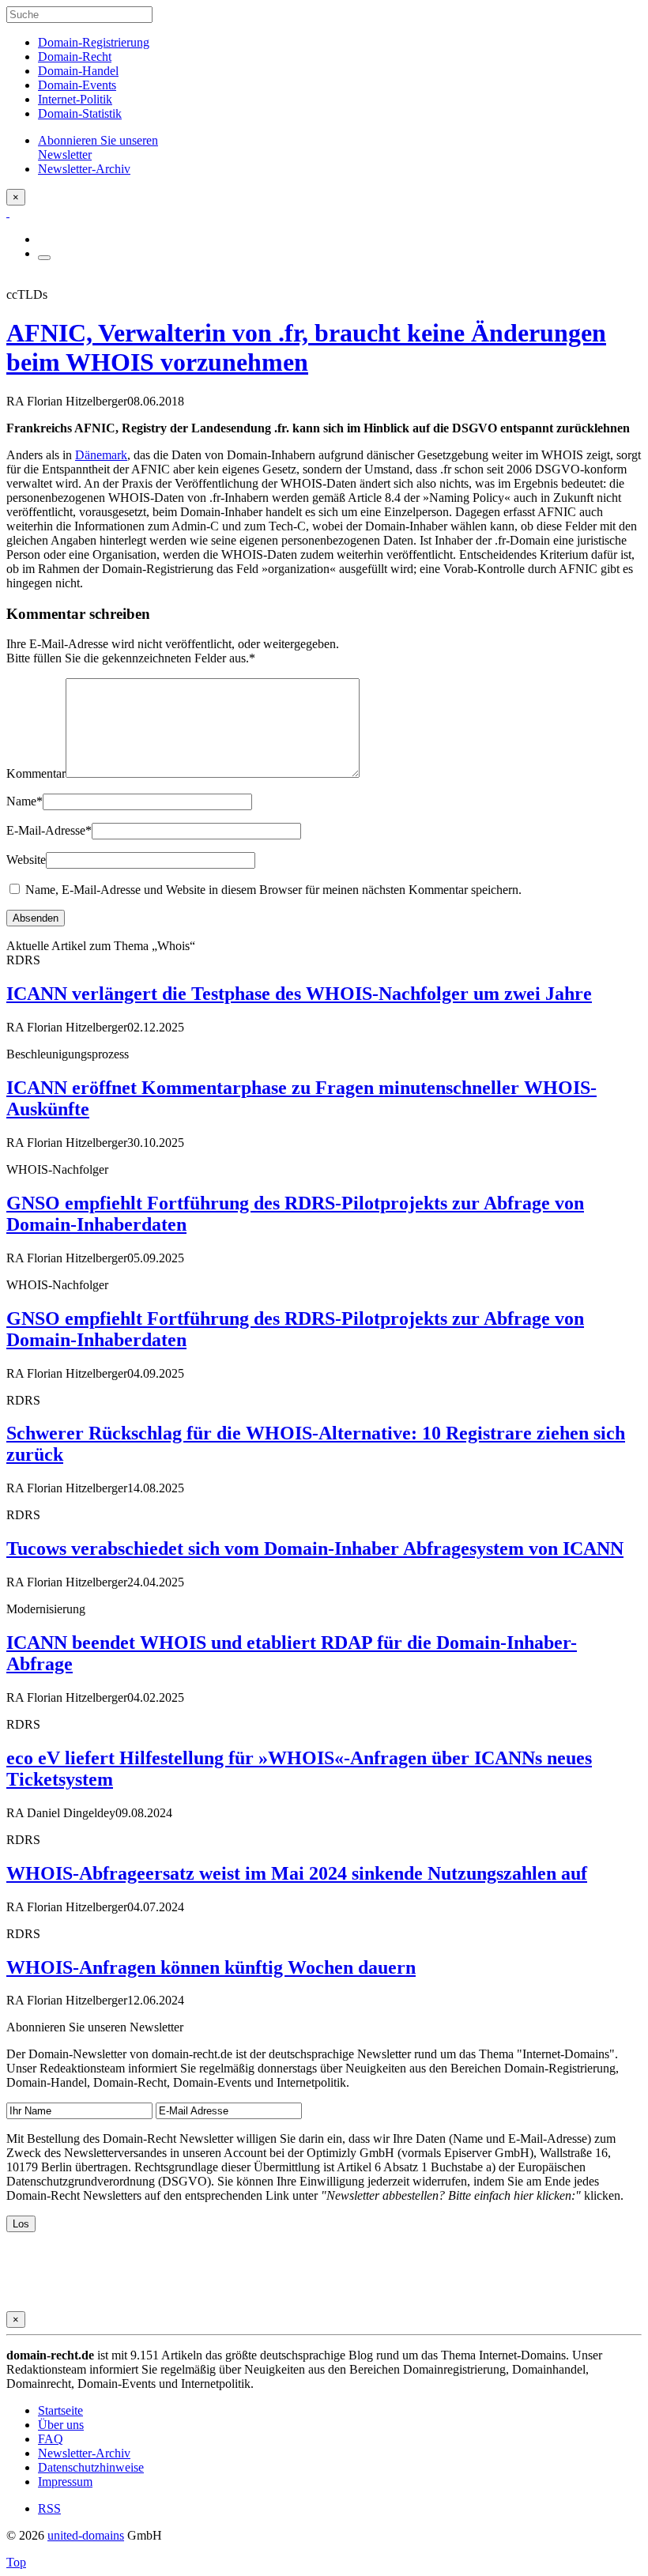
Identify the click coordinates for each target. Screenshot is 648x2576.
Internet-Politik (75, 99)
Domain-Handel (78, 71)
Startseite (60, 2410)
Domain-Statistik (80, 113)
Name (24, 801)
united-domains (86, 2535)
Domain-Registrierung (94, 42)
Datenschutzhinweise (91, 2467)
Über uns (61, 2425)
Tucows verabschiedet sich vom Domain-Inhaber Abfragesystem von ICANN (315, 1548)
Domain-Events (77, 85)
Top (16, 2562)
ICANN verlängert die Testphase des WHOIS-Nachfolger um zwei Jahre (299, 994)
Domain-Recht (75, 57)
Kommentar (36, 773)
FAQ (51, 2439)
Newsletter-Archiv (84, 2453)
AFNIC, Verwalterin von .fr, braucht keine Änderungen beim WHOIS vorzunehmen (306, 347)
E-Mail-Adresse (49, 830)
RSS (49, 2508)
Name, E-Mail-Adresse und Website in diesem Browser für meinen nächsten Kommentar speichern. (273, 890)
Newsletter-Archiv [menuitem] (84, 169)
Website (26, 860)
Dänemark (101, 455)
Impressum (65, 2482)
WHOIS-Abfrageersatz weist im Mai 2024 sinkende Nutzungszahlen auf (297, 1873)
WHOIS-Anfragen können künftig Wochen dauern (211, 1967)
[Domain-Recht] (8, 212)
